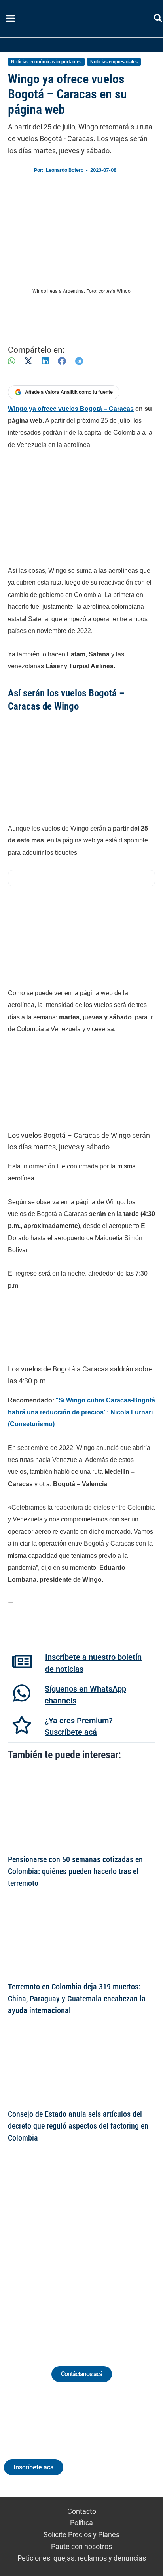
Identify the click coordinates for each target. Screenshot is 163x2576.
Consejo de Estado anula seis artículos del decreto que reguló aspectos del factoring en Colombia (78, 2126)
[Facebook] (62, 361)
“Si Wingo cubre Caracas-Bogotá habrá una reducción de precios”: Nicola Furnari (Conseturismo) (81, 1412)
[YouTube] (103, 2254)
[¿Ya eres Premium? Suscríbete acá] (22, 1725)
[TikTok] (89, 2254)
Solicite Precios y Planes (81, 2535)
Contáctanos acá (82, 2374)
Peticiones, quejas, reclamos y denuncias (82, 2558)
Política (81, 2523)
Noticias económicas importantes (46, 62)
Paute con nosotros (81, 2546)
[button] (158, 20)
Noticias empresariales (114, 62)
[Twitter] (45, 2254)
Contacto (82, 2511)
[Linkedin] (60, 2254)
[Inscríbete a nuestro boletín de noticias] (22, 1661)
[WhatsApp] (11, 361)
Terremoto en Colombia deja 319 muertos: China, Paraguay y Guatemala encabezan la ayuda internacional (77, 1999)
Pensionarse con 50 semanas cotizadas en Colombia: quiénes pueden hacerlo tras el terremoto (75, 1871)
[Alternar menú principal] (10, 19)
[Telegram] (79, 361)
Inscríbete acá (34, 2467)
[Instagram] (74, 2254)
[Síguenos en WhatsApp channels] (22, 1693)
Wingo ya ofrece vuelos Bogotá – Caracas (71, 409)
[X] (28, 361)
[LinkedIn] (45, 361)
